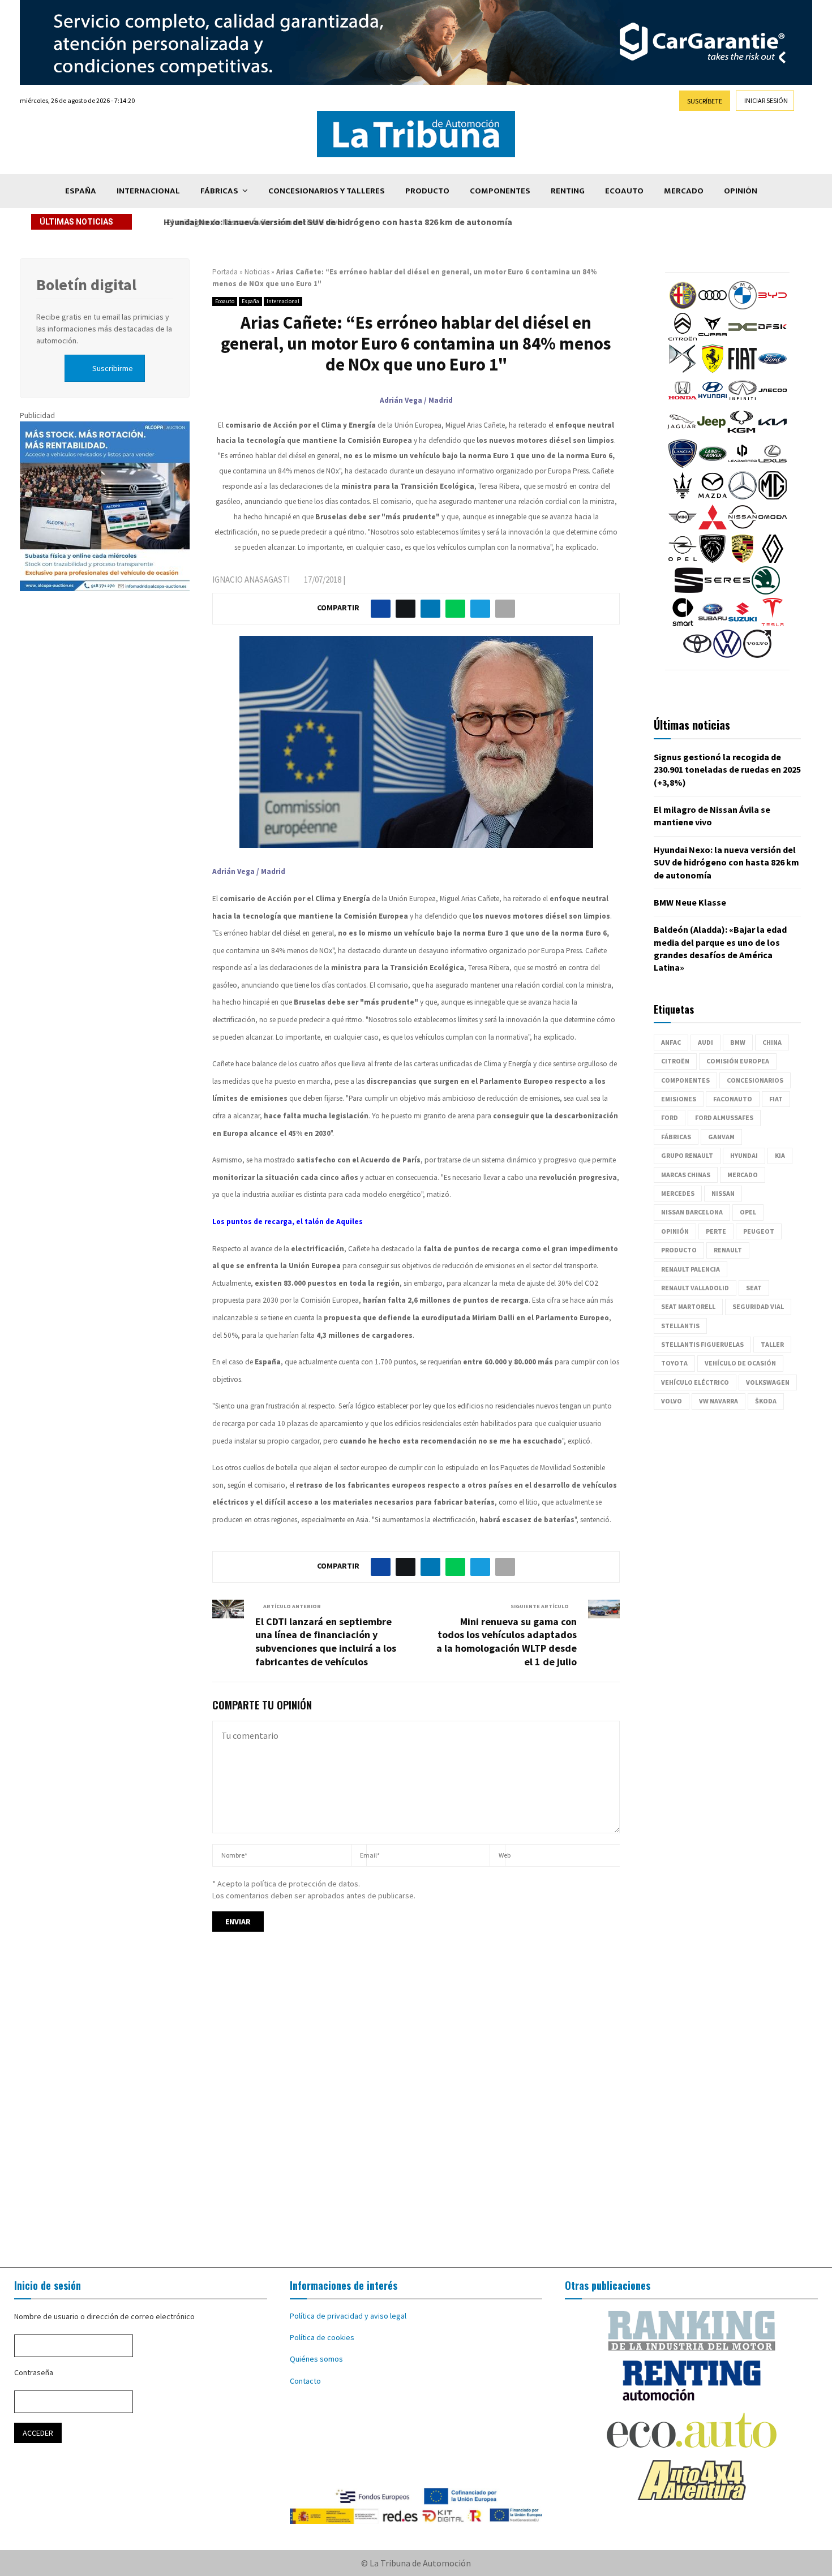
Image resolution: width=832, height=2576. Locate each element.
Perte (716, 1231)
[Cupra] (713, 338)
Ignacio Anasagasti (251, 580)
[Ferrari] (713, 370)
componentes (685, 1080)
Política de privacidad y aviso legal (348, 2316)
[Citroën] (683, 338)
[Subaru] (713, 623)
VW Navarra (719, 1401)
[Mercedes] (743, 497)
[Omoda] (773, 528)
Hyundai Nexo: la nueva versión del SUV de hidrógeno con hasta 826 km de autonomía (335, 222)
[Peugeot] (713, 560)
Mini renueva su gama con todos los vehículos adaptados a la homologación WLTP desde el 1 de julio (507, 1642)
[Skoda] (766, 592)
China (772, 1042)
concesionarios (755, 1080)
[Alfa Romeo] (683, 307)
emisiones (679, 1099)
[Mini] (683, 528)
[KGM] (741, 433)
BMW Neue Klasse (690, 902)
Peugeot (759, 1231)
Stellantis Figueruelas (702, 1344)
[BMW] (743, 307)
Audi (706, 1042)
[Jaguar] (681, 433)
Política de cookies (322, 2337)
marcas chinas (686, 1175)
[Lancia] (683, 465)
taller (772, 1344)
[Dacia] (743, 338)
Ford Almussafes (724, 1117)
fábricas (676, 1137)
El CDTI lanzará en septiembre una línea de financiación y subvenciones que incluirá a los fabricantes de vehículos (326, 1642)
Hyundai (744, 1155)
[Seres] (727, 592)
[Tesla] (773, 623)
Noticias (257, 272)
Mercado (684, 191)
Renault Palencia (691, 1269)
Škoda (766, 1401)
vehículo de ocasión (740, 1363)
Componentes (500, 191)
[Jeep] (711, 433)
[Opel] (683, 560)
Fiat (776, 1099)
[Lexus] (773, 465)
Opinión (741, 191)
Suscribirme (113, 368)
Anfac (671, 1042)
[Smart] (683, 623)
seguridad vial (758, 1306)
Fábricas (219, 191)
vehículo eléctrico (695, 1382)
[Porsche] (743, 560)
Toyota (674, 1363)
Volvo (672, 1401)
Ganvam (721, 1137)
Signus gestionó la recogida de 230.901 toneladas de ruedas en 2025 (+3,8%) (727, 770)
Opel (748, 1212)
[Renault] (773, 560)
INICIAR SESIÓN (766, 100)
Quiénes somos (316, 2359)
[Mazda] (713, 497)
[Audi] (713, 307)
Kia (780, 1155)
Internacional (148, 191)
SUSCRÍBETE (705, 101)
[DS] (683, 370)
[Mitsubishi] (713, 528)
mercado (743, 1175)
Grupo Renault (687, 1155)
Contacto (305, 2381)
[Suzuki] (743, 623)
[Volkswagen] (727, 655)
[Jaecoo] (773, 402)
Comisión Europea (738, 1061)
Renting (568, 191)
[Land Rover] (713, 465)
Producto (427, 191)
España (81, 191)
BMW (738, 1042)
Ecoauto (624, 191)
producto (679, 1250)
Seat (754, 1288)
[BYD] (773, 307)
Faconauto (733, 1099)
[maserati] (683, 497)
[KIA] (773, 433)
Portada (225, 272)
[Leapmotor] (743, 465)
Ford (670, 1117)
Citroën (675, 1061)
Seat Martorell (688, 1306)
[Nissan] (743, 528)
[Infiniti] (743, 402)
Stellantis (680, 1326)
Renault (728, 1250)
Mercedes (678, 1193)
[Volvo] (757, 655)
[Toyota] (697, 655)
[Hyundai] (713, 402)
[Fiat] (743, 370)
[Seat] (689, 592)
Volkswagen (768, 1382)
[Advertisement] (416, 2110)
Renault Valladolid (695, 1288)
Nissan (723, 1193)
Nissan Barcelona (692, 1212)
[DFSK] (773, 338)
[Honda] (683, 402)
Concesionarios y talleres (327, 191)
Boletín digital (86, 285)
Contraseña (34, 2372)
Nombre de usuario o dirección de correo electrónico (104, 2316)
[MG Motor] (773, 497)
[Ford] (773, 370)
